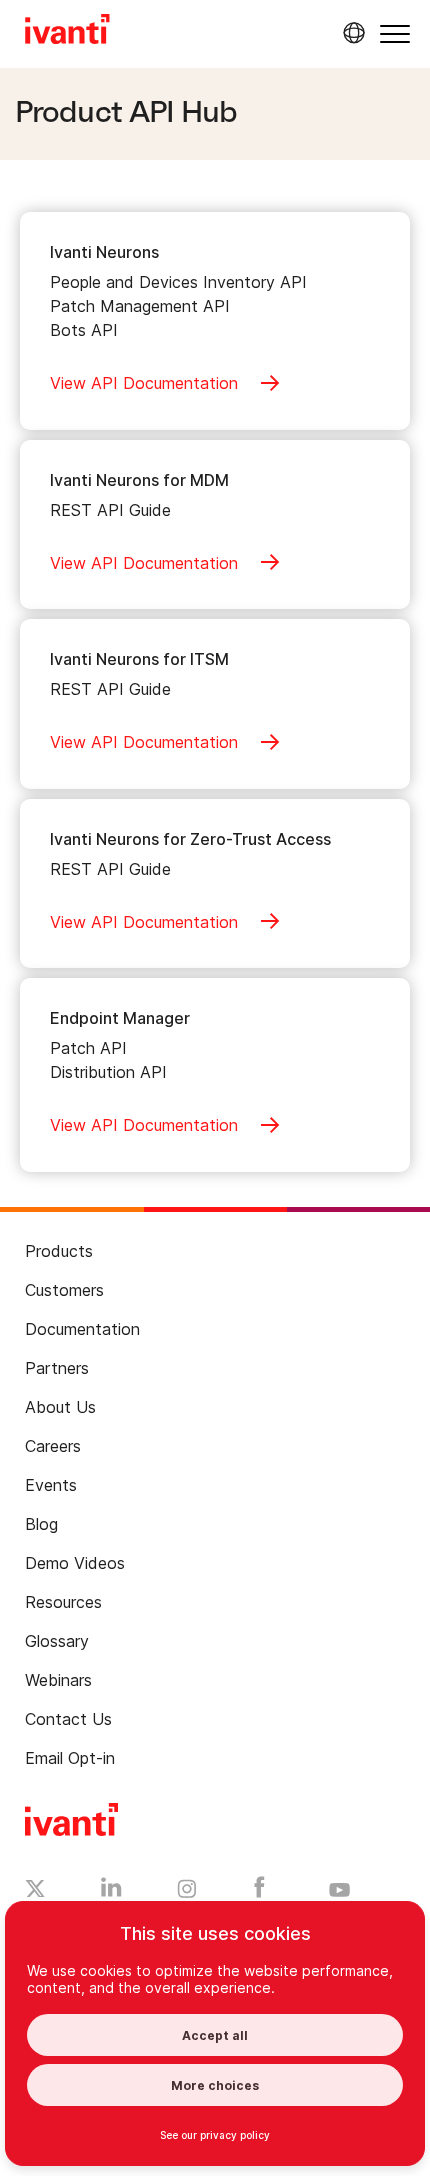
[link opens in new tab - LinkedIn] (111, 1892)
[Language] (351, 33)
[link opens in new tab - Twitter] (35, 1891)
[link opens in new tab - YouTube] (339, 1891)
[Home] (67, 32)
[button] (395, 33)
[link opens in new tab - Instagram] (187, 1892)
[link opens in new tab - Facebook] (259, 1892)
